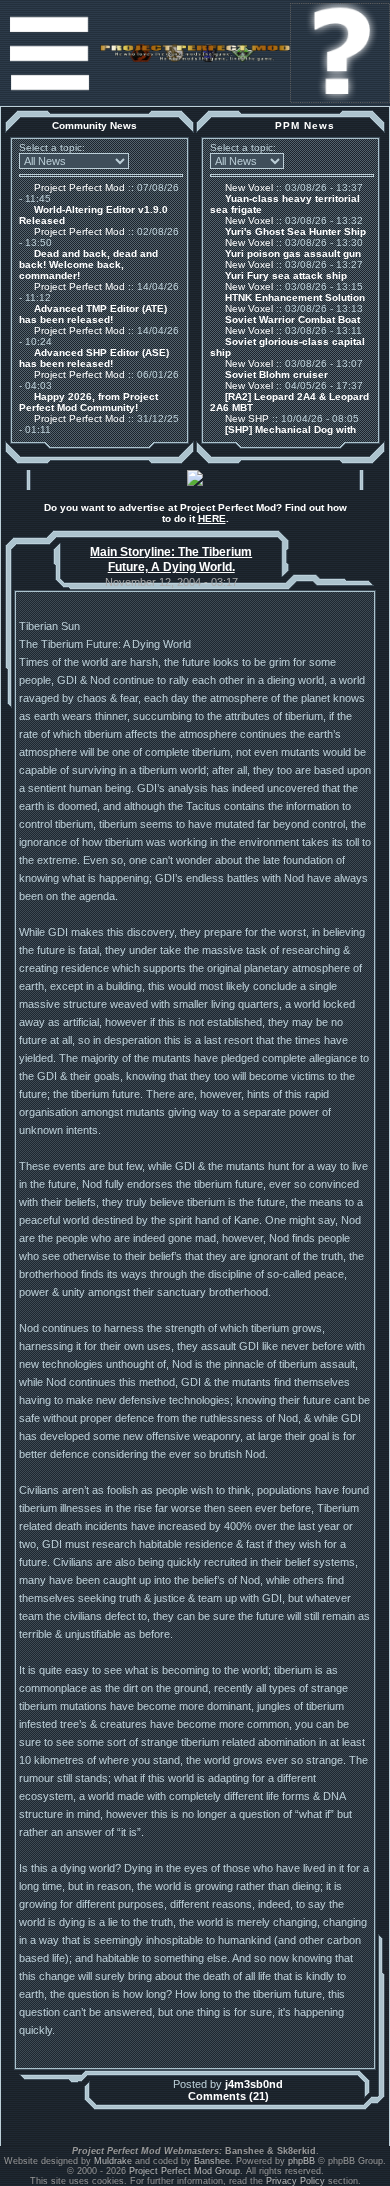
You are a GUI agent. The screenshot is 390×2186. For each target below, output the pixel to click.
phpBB (301, 2161)
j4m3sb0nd (254, 2084)
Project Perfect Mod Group (184, 2171)
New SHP (245, 418)
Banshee (212, 2161)
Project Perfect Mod (78, 187)
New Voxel (247, 187)
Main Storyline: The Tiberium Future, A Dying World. (171, 559)
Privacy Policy (295, 2181)
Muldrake (113, 2161)
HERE (212, 518)
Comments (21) (228, 2096)
